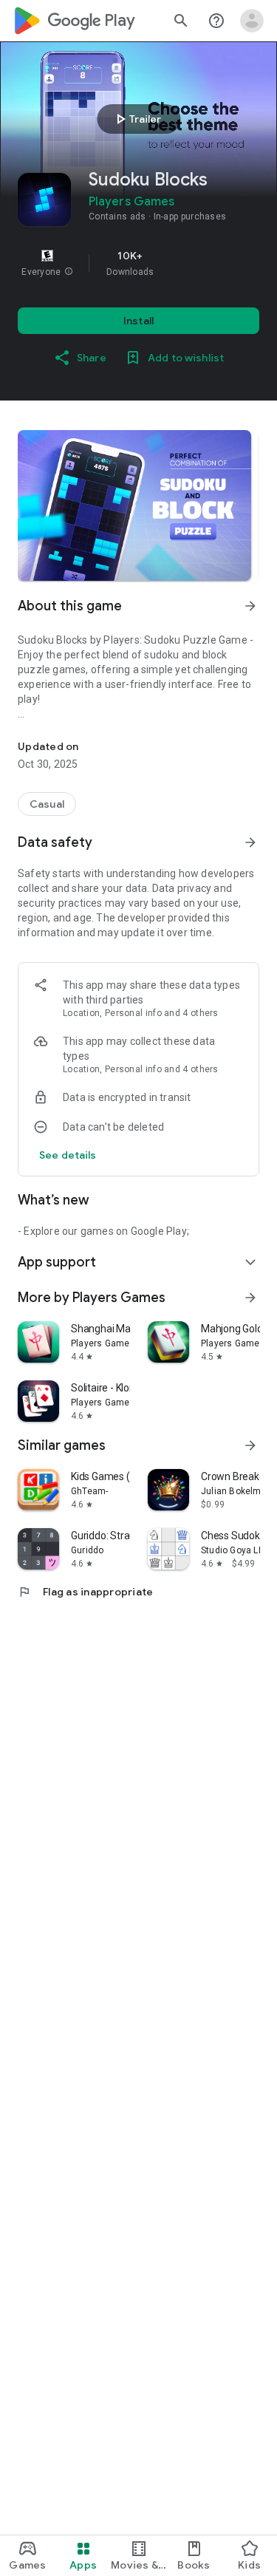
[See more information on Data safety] (250, 842)
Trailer (136, 119)
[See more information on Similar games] (250, 1445)
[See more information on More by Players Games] (250, 1298)
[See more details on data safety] (68, 1155)
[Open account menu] (252, 21)
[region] (138, 263)
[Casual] (47, 804)
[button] (69, 272)
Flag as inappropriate (85, 1592)
